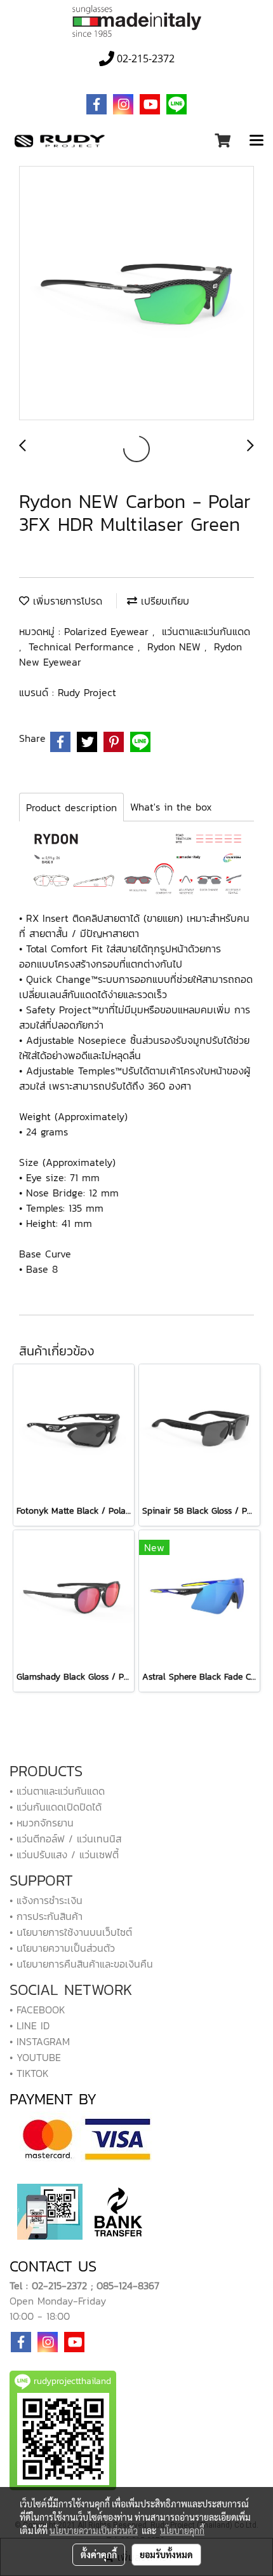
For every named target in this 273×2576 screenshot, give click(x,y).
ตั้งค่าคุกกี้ (99, 2554)
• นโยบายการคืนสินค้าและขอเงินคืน (81, 1964)
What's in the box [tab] (171, 807)
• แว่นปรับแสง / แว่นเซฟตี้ (64, 1854)
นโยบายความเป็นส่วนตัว (94, 2530)
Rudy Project (87, 692)
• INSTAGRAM (40, 2041)
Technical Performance (83, 647)
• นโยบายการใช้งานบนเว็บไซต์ (71, 1932)
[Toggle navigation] (256, 141)
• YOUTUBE (35, 2057)
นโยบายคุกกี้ (182, 2530)
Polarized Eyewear (108, 631)
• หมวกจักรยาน (42, 1823)
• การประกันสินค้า (46, 1916)
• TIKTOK (29, 2073)
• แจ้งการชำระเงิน (46, 1900)
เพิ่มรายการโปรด (66, 601)
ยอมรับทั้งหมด (166, 2554)
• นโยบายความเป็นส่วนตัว (62, 1948)
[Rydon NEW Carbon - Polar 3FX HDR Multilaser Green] (136, 294)
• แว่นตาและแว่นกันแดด (57, 1791)
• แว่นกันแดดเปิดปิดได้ (56, 1807)
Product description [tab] (71, 807)
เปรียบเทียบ (163, 601)
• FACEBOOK (37, 2010)
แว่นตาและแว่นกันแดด (206, 631)
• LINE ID (30, 2025)
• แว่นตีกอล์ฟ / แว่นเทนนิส (65, 1839)
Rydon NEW (176, 647)
